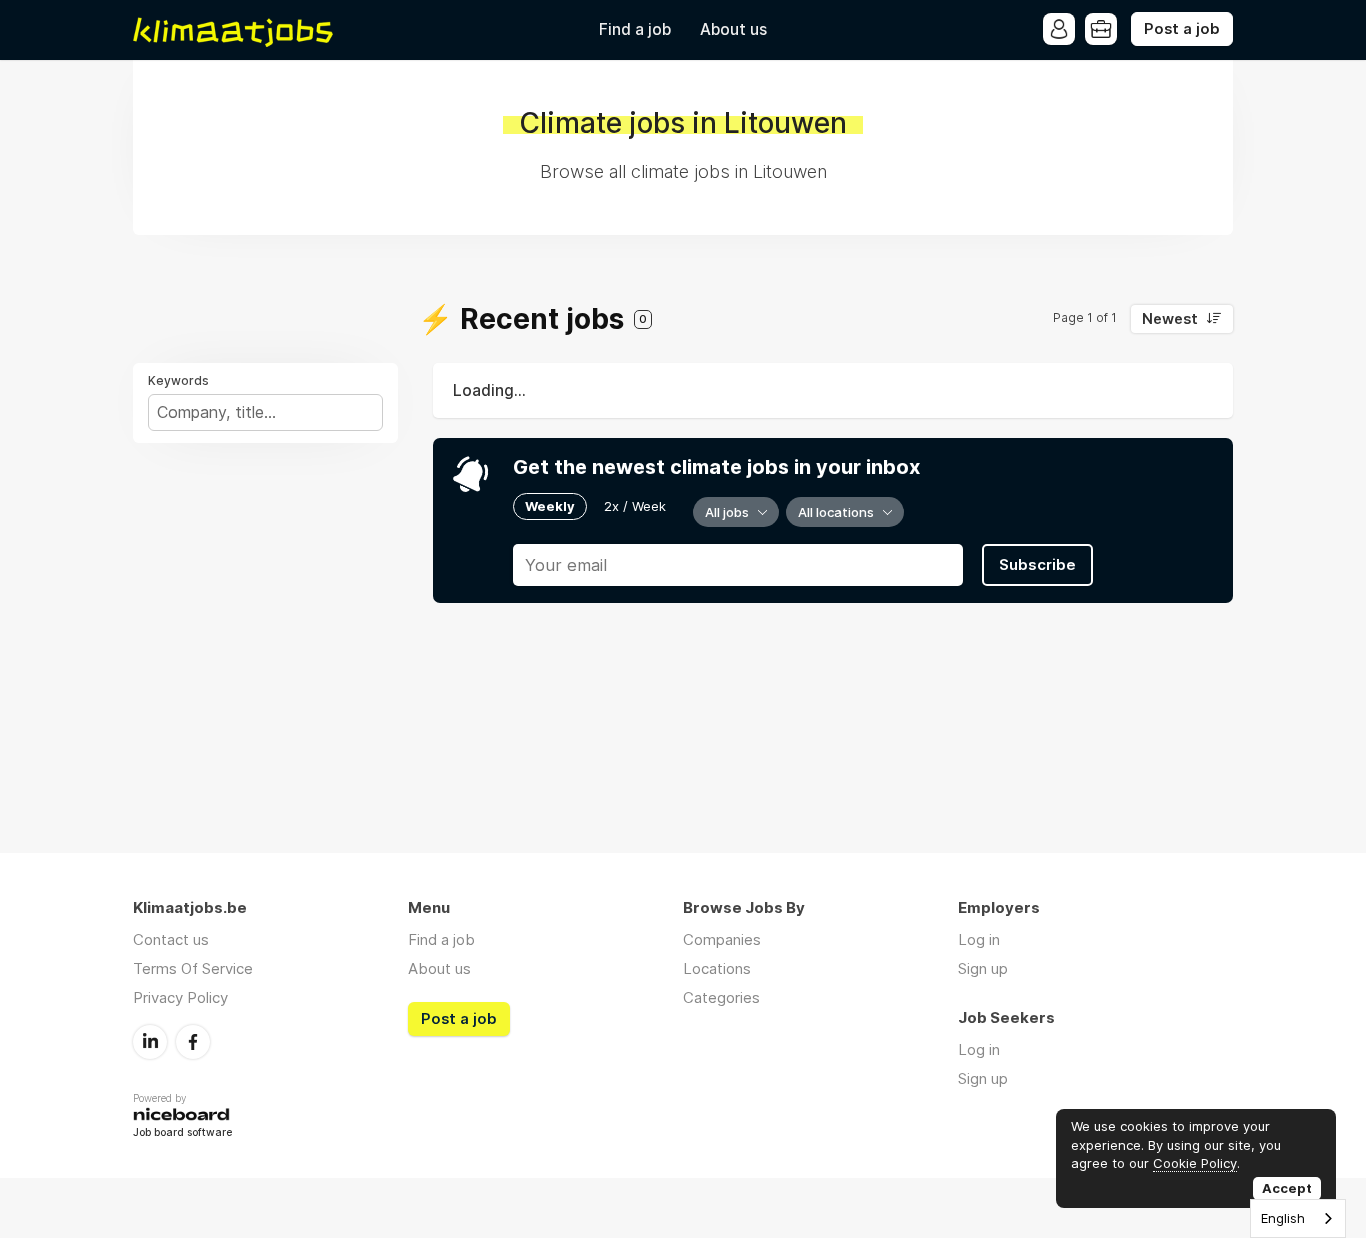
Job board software (182, 1133)
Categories (721, 997)
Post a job (1182, 29)
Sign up (983, 968)
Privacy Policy (180, 997)
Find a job (635, 29)
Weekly (550, 506)
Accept (1287, 1188)
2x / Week (635, 506)
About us (733, 29)
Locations (717, 968)
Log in (979, 939)
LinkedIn (150, 1042)
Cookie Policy (1195, 1163)
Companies (722, 939)
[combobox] (1298, 1218)
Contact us (171, 939)
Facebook (193, 1042)
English (1283, 1218)
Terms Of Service (193, 968)
